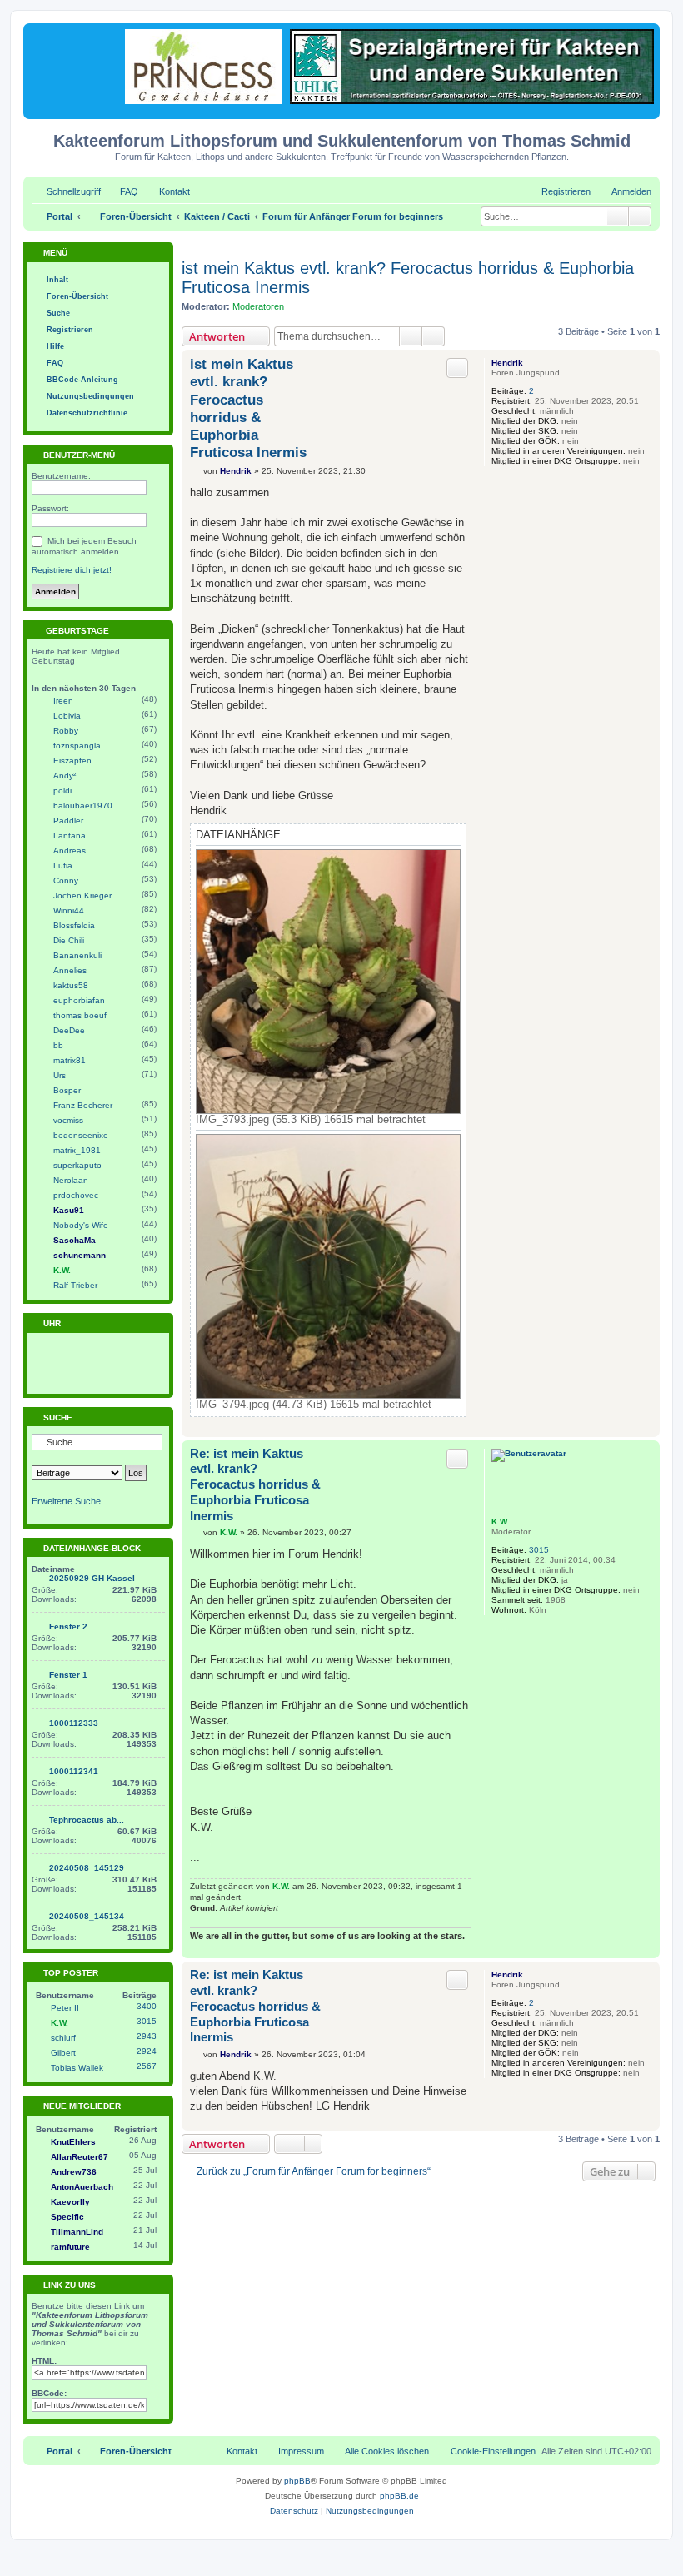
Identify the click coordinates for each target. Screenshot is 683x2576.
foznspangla (77, 746)
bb (58, 1045)
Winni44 (69, 910)
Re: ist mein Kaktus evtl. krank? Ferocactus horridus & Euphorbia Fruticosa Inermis (255, 1484)
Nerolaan (71, 1180)
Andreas (70, 850)
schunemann (80, 1255)
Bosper (67, 1090)
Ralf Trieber (75, 1285)
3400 (147, 2006)
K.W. (500, 1522)
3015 (539, 1550)
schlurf (63, 2038)
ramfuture (70, 2247)
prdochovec (76, 1195)
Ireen (63, 701)
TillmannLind (77, 2232)
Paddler (68, 821)
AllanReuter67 (80, 2157)
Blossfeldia (74, 925)
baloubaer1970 (83, 806)
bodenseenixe (81, 1135)
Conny (66, 880)
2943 (147, 2036)
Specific (67, 2217)
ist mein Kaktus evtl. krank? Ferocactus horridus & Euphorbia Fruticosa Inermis (408, 278)
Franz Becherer (83, 1105)
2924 (147, 2051)
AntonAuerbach (82, 2187)
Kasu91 (69, 1210)
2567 (147, 2066)
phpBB (297, 2481)
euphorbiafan (79, 1000)
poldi (62, 791)
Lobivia (67, 716)
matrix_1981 (77, 1150)
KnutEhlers (73, 2142)
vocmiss (68, 1120)
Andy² (65, 776)
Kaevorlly (70, 2202)
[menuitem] (122, 191)
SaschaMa (75, 1240)
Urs (60, 1075)
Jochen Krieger (82, 895)
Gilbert (63, 2053)
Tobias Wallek (77, 2068)
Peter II (65, 2008)
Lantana (70, 835)
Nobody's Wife (81, 1225)
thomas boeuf (80, 1015)
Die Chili (69, 940)
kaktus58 (71, 985)
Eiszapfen (72, 761)
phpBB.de (399, 2496)
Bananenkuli (77, 955)
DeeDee (69, 1030)
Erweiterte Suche (66, 1501)
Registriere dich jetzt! (72, 570)
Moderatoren (258, 306)
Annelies (70, 970)
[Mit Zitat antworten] (457, 368)
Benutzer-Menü (78, 455)
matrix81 (70, 1060)
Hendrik (507, 363)
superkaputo (77, 1165)
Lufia (63, 865)
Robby (66, 731)
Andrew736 (74, 2172)
